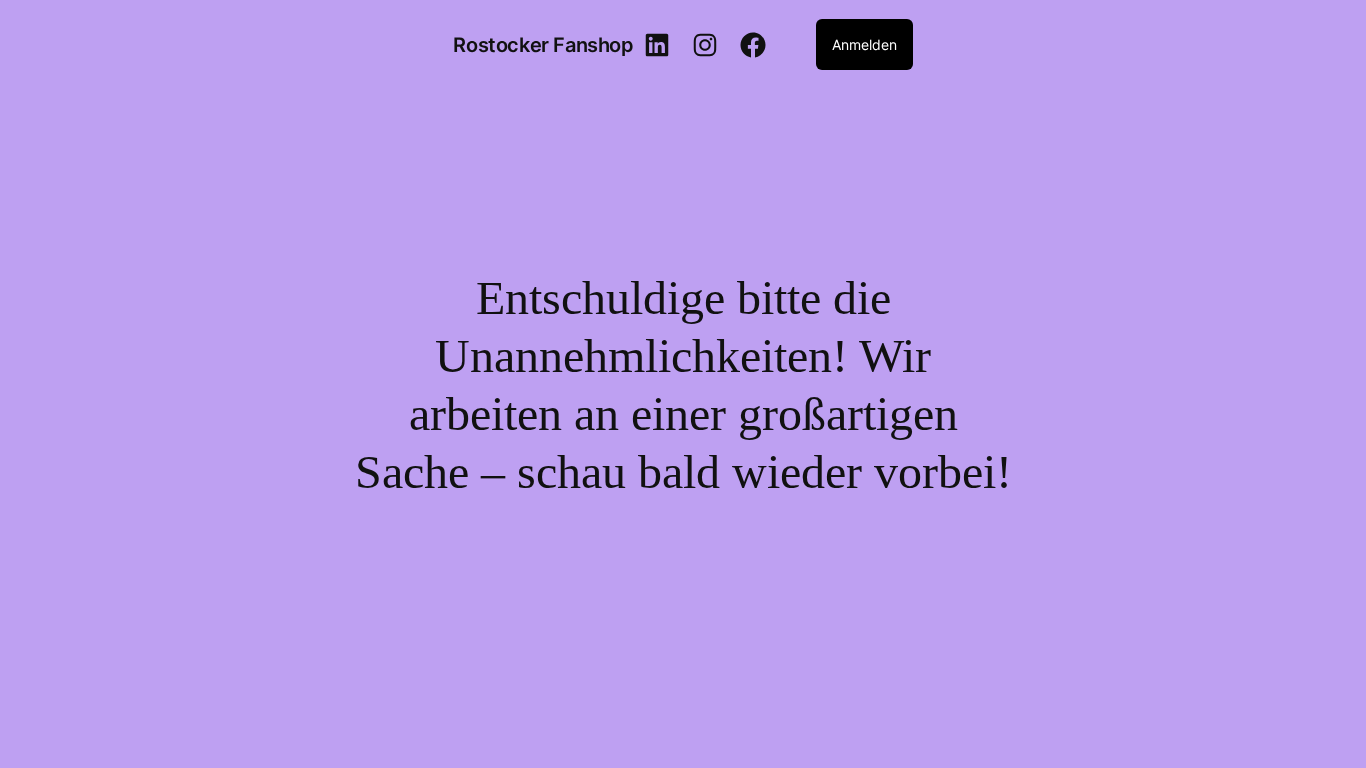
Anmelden (864, 44)
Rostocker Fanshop (543, 45)
